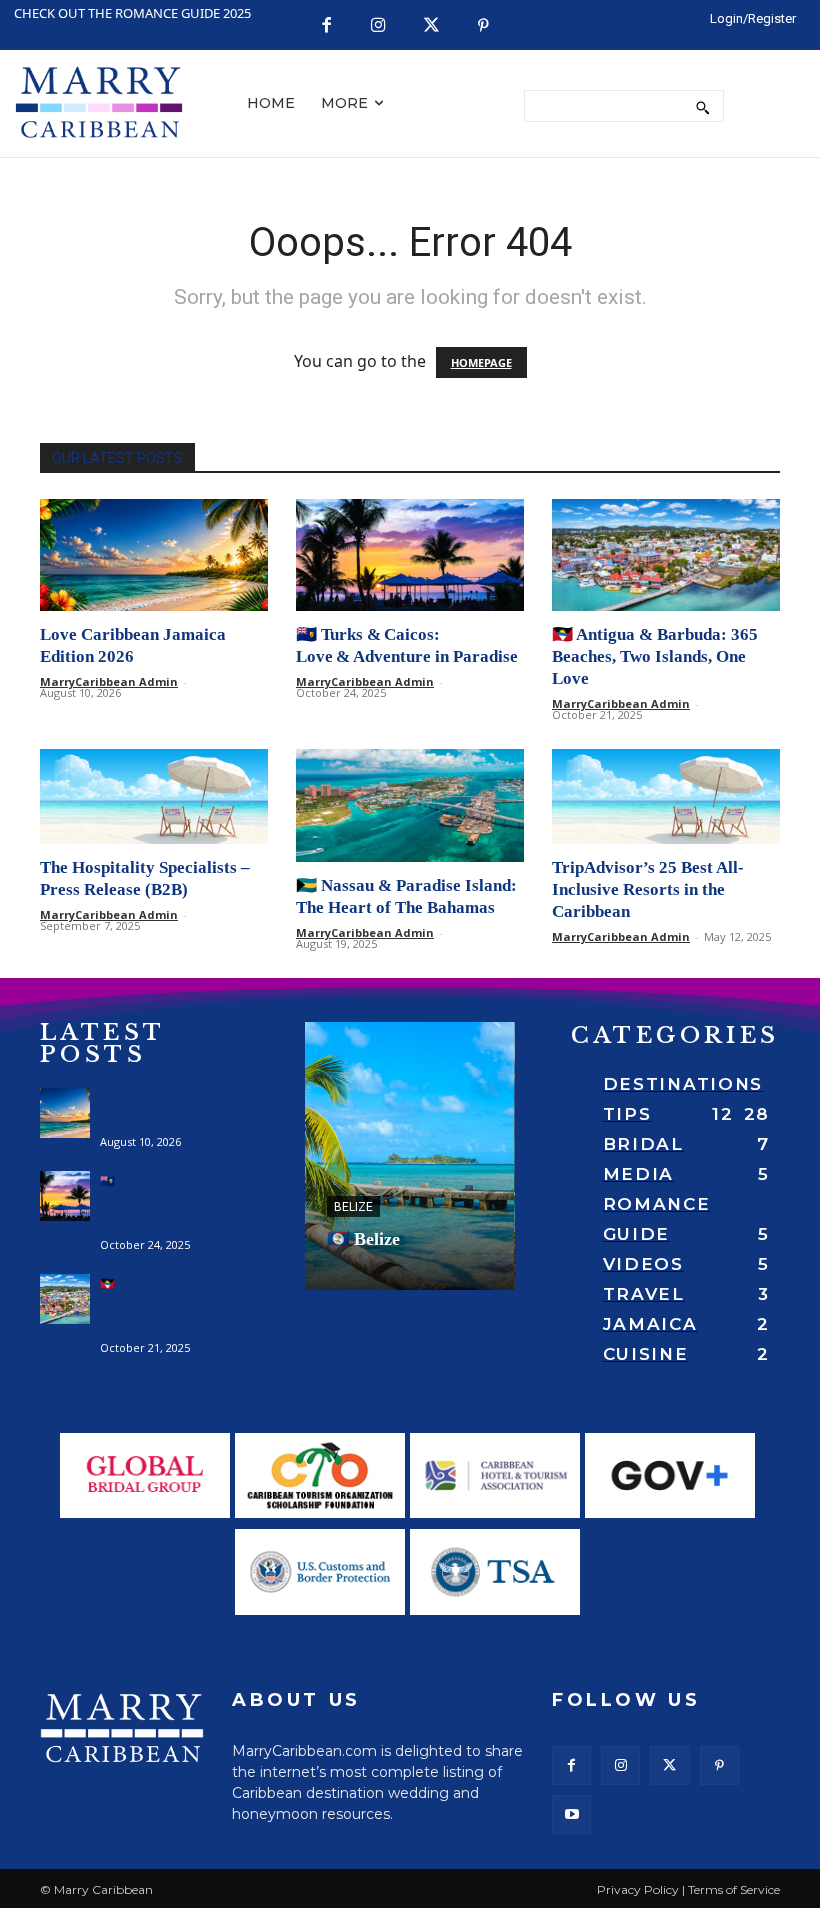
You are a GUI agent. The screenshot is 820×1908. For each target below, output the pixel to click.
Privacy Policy (638, 1889)
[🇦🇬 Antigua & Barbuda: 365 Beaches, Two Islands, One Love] (666, 555)
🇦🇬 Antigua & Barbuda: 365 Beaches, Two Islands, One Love (655, 656)
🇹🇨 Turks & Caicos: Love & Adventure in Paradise (163, 1200)
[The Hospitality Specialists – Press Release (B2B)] (154, 796)
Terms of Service (734, 1889)
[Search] (702, 106)
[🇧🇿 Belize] (409, 1156)
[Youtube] (571, 1814)
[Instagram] (378, 26)
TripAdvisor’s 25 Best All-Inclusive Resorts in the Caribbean (648, 889)
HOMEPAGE (481, 362)
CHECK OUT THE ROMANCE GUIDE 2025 (132, 13)
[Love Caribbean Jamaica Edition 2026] (154, 555)
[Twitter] (431, 26)
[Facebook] (326, 26)
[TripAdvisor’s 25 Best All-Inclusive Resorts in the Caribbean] (666, 796)
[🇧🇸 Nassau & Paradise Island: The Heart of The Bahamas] (410, 805)
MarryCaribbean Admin (109, 681)
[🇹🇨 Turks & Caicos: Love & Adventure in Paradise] (410, 555)
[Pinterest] (483, 26)
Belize (353, 1207)
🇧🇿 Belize (363, 1239)
